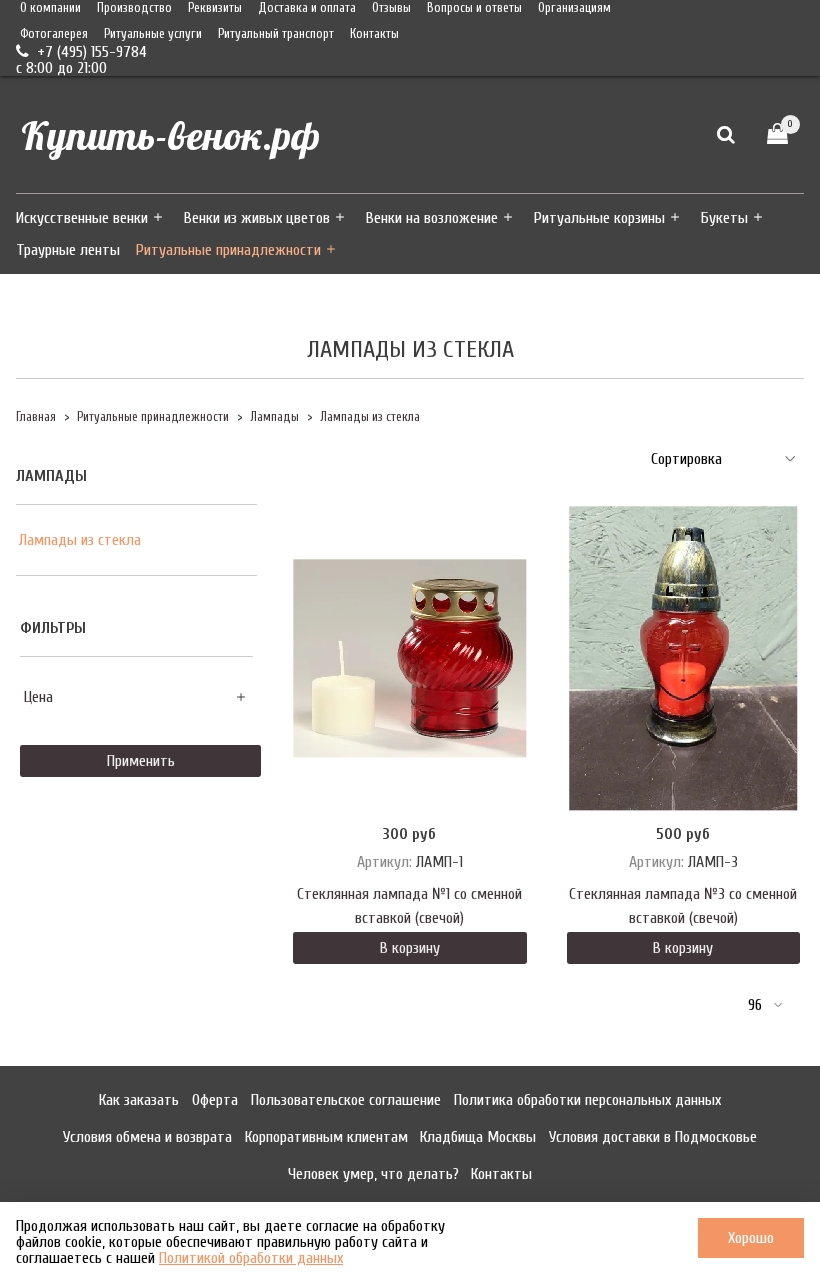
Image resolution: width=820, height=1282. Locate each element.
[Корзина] (777, 134)
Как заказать (139, 1100)
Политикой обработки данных (251, 1258)
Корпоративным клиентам (326, 1137)
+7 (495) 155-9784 (90, 52)
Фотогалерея (54, 34)
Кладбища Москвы (478, 1137)
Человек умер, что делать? (373, 1174)
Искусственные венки (82, 218)
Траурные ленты (68, 250)
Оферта (215, 1100)
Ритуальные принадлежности (228, 250)
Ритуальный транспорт (276, 34)
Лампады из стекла (80, 540)
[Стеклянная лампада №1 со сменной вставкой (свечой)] (409, 658)
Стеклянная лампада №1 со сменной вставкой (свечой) (409, 906)
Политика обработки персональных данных (587, 1100)
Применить (141, 761)
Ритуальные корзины (599, 218)
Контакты (374, 34)
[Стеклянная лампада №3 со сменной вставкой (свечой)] (683, 658)
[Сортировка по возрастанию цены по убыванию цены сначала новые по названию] (721, 459)
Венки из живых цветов (257, 218)
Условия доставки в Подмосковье (653, 1137)
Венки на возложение (432, 218)
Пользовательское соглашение (346, 1100)
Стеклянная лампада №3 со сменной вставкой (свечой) (683, 906)
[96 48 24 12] (764, 1005)
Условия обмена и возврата (147, 1137)
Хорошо (751, 1238)
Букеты (724, 218)
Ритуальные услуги (153, 34)
